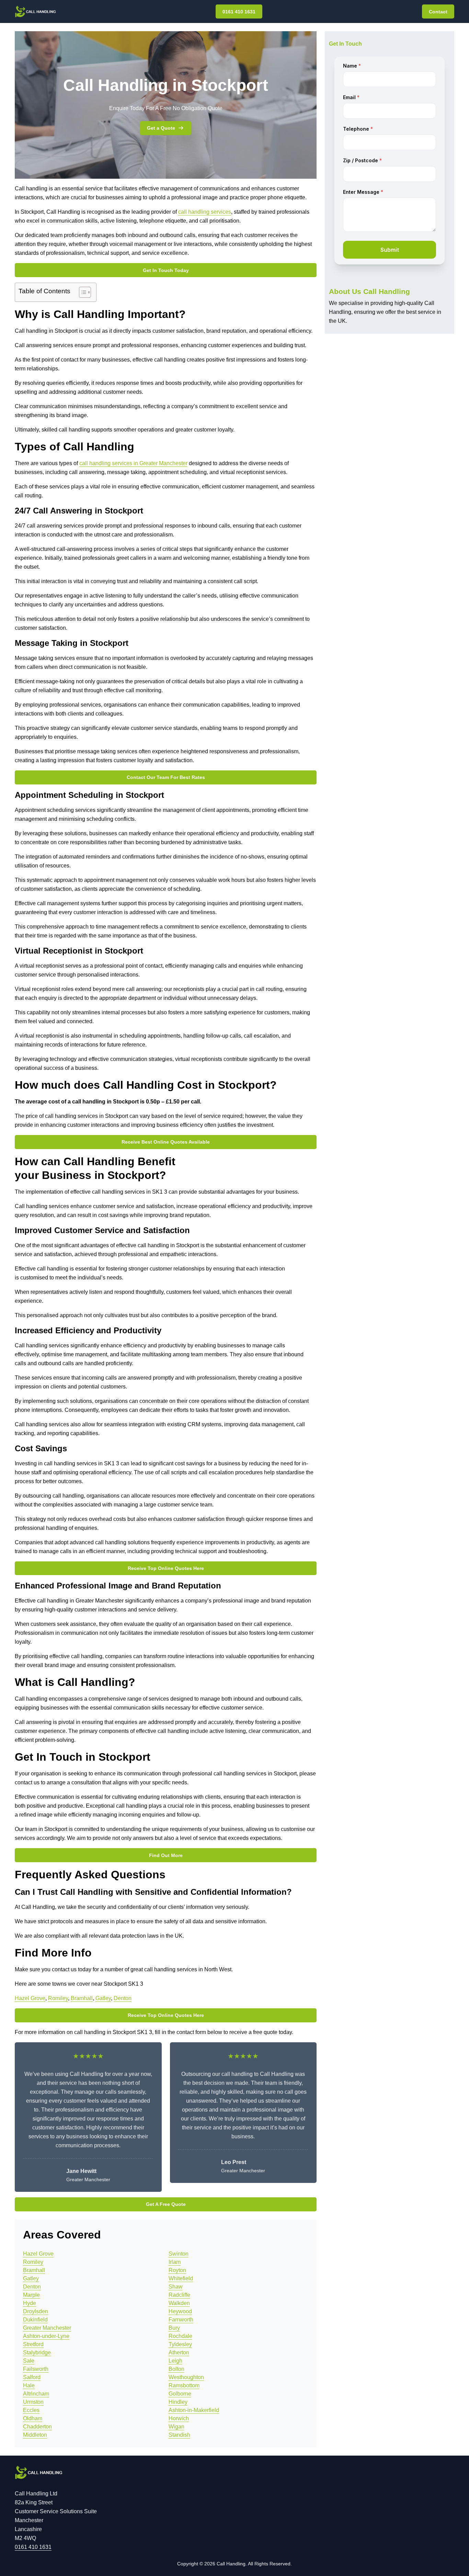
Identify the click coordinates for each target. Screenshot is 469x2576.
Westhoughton (186, 2377)
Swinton (179, 2254)
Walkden (179, 2303)
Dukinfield (35, 2320)
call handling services (205, 212)
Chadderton (37, 2427)
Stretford (33, 2344)
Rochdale (180, 2336)
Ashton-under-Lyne (46, 2336)
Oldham (33, 2418)
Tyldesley (180, 2344)
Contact (438, 12)
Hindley (178, 2402)
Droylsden (36, 2311)
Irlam (175, 2262)
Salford (32, 2377)
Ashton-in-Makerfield (194, 2410)
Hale (29, 2385)
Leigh (175, 2361)
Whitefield (181, 2278)
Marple (31, 2295)
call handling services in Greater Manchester (133, 463)
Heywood (180, 2311)
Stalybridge (37, 2353)
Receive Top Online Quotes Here (166, 1568)
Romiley (58, 1998)
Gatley (103, 1998)
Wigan (176, 2427)
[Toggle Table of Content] (82, 292)
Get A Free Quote (166, 2204)
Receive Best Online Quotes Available (166, 1142)
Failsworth (36, 2369)
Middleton (35, 2435)
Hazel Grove (30, 1998)
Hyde (30, 2303)
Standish (179, 2435)
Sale (29, 2361)
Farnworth (181, 2320)
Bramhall (82, 1998)
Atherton (179, 2353)
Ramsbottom (184, 2385)
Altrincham (36, 2394)
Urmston (33, 2402)
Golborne (180, 2394)
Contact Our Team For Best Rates (166, 777)
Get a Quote (161, 128)
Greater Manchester (47, 2328)
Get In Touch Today (166, 270)
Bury (174, 2328)
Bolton (176, 2369)
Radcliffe (179, 2295)
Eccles (31, 2410)
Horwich (179, 2418)
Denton (123, 1998)
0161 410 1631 (239, 12)
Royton (177, 2270)
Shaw (176, 2287)
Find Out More (166, 1855)
